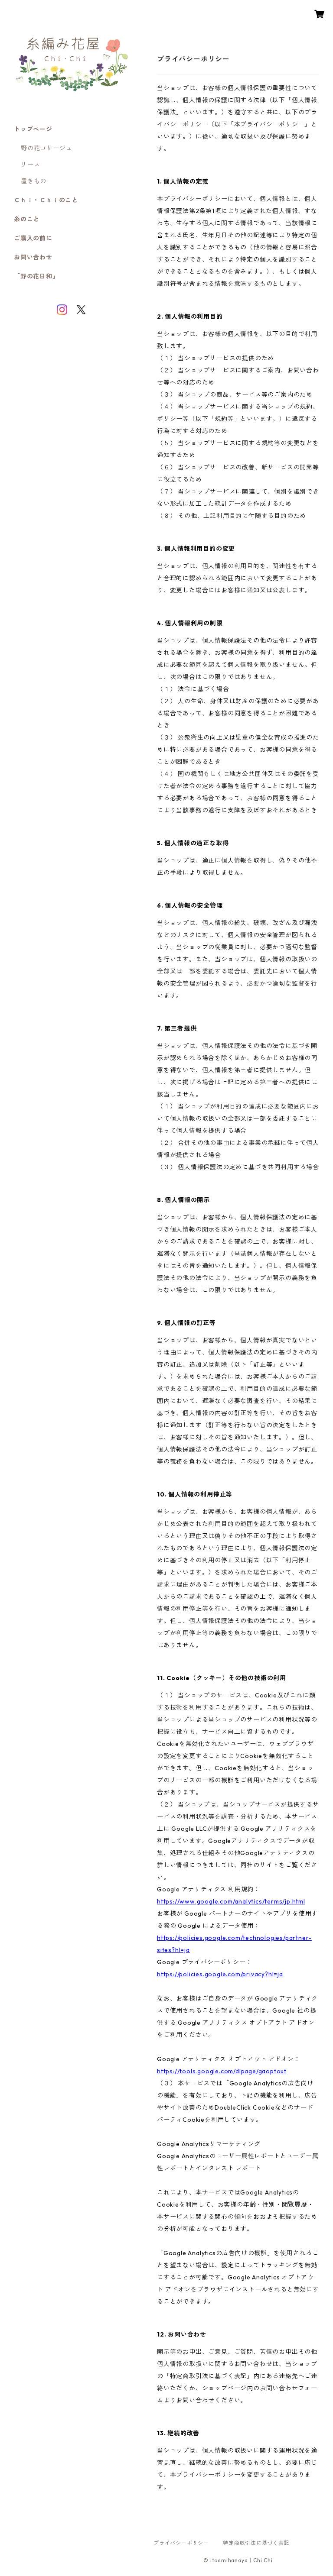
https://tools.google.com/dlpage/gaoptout (222, 2071)
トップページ (33, 129)
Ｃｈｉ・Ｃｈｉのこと (46, 200)
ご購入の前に (33, 238)
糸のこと (27, 219)
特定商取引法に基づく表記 (256, 2543)
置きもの (34, 181)
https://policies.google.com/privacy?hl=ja (220, 1974)
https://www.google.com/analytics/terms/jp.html (231, 1901)
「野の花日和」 (36, 276)
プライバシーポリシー (181, 2543)
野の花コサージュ (46, 148)
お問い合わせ (33, 257)
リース (30, 165)
